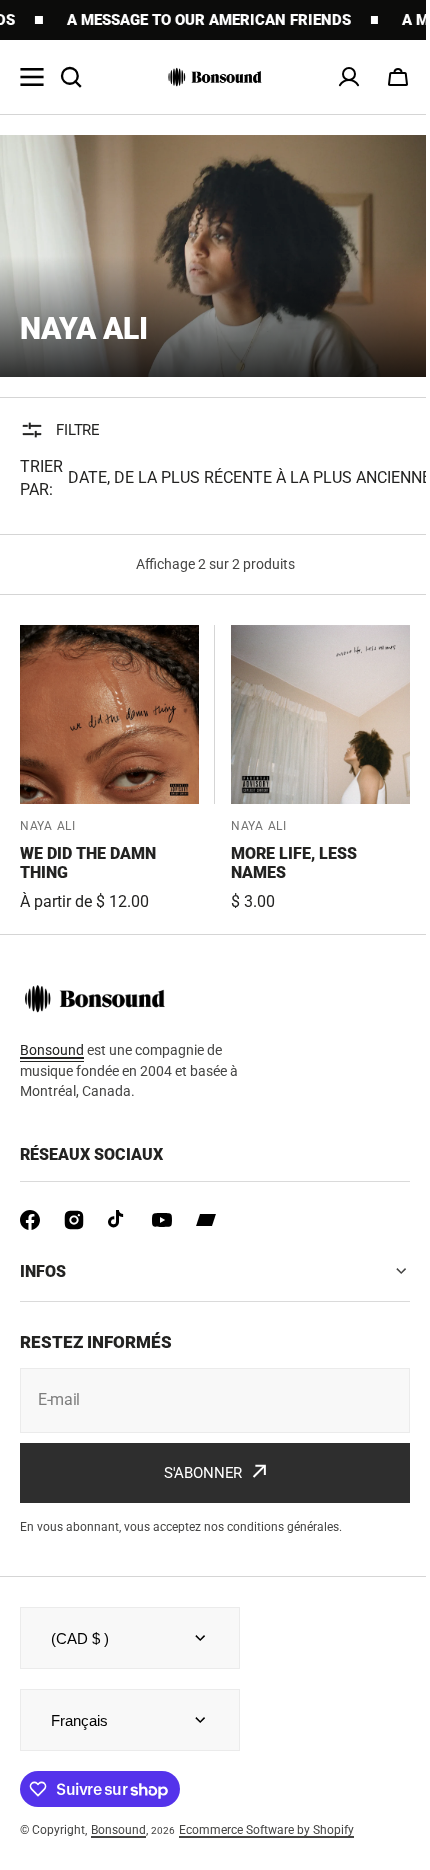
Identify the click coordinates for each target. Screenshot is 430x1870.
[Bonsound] (215, 77)
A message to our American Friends (187, 20)
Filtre (78, 430)
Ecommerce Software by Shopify (266, 1830)
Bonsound (118, 1830)
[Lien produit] (109, 769)
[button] (398, 77)
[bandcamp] (206, 1220)
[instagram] (74, 1220)
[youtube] (162, 1220)
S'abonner (195, 1472)
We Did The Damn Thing (88, 863)
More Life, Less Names (294, 863)
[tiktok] (118, 1220)
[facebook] (30, 1220)
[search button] (71, 77)
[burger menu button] (32, 77)
